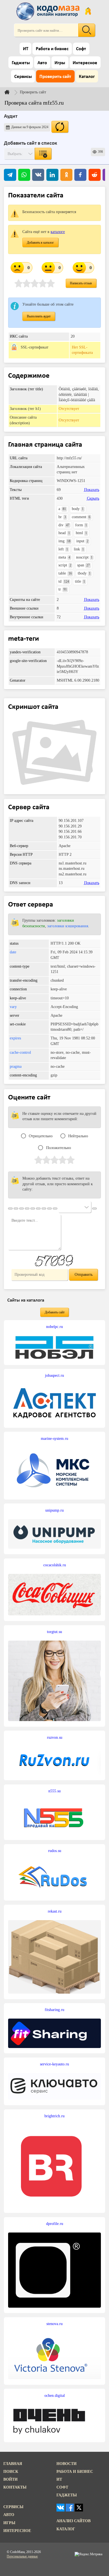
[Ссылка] (44, 1209)
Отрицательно (41, 1136)
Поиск (11, 2471)
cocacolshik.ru (55, 1565)
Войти (10, 2479)
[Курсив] (22, 1209)
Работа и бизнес (52, 49)
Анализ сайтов (74, 2521)
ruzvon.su (55, 1737)
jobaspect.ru (54, 1375)
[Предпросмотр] (94, 1209)
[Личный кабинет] (88, 11)
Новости (67, 2464)
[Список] (33, 1209)
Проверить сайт (55, 77)
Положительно (59, 1148)
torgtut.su (54, 1632)
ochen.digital (55, 2395)
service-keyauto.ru (54, 2064)
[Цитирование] (49, 1209)
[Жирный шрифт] (16, 1209)
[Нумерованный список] (38, 1209)
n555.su (54, 1791)
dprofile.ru (55, 2224)
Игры (60, 63)
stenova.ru (54, 2324)
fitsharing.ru (54, 2010)
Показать (92, 490)
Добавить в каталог (40, 243)
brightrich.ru (54, 2116)
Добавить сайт (55, 1312)
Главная (13, 2464)
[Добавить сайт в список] (43, 154)
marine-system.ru (54, 1438)
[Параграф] (10, 1209)
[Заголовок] (27, 1209)
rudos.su (55, 1851)
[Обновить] (60, 127)
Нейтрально (78, 1136)
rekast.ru (55, 1911)
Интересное (85, 63)
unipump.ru (54, 1510)
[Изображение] (55, 1209)
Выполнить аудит (39, 316)
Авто (42, 63)
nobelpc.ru (54, 1327)
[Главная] (11, 92)
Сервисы (23, 77)
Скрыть (93, 498)
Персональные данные (22, 2556)
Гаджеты (21, 63)
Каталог (87, 77)
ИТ (26, 49)
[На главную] (49, 11)
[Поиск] (87, 30)
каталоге (58, 232)
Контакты (15, 2487)
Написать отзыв (81, 283)
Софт (81, 49)
